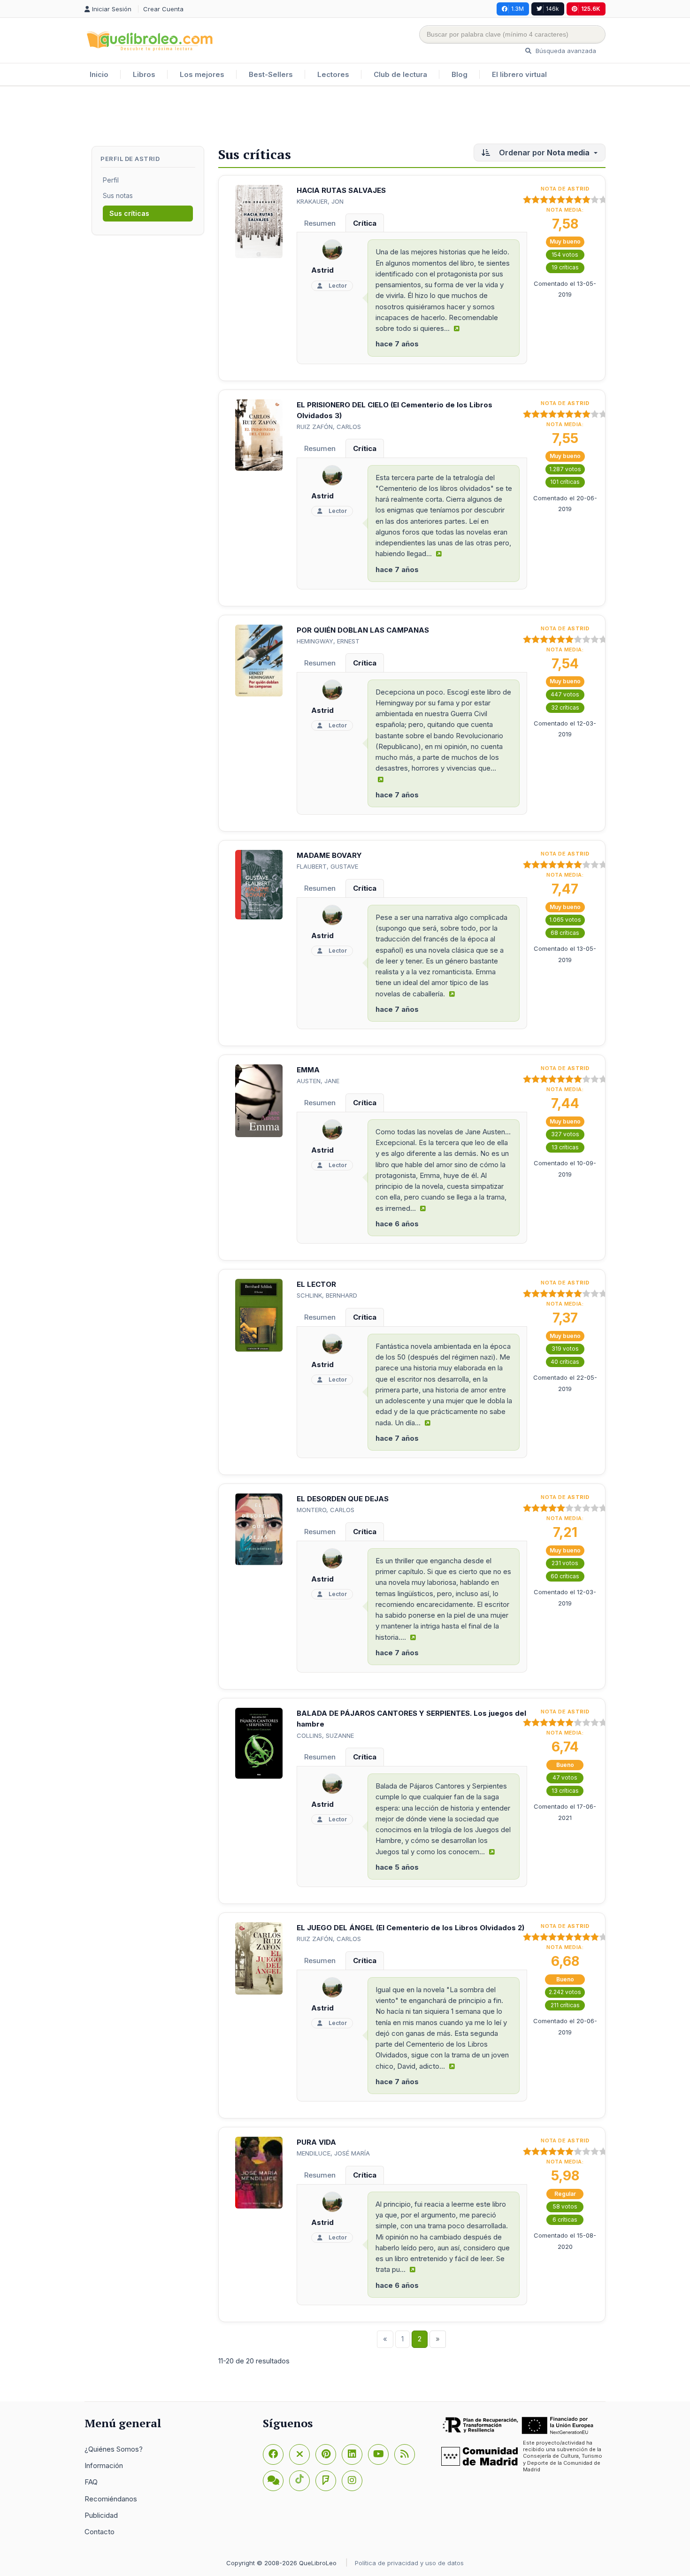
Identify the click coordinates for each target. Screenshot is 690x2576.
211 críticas (565, 2005)
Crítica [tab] (365, 223)
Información (104, 2465)
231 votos (565, 1563)
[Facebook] (273, 2454)
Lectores (333, 74)
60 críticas (565, 1576)
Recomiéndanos (111, 2499)
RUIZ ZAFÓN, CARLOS (329, 427)
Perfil (111, 180)
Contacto (100, 2532)
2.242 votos (565, 1992)
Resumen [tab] (320, 223)
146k (552, 9)
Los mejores (202, 74)
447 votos (565, 694)
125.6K (591, 9)
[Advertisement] (345, 117)
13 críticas (565, 1147)
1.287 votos (565, 469)
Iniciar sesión (113, 9)
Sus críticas (129, 213)
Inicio (99, 74)
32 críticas (565, 707)
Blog (460, 74)
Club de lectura (400, 74)
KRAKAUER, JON (320, 201)
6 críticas (565, 2220)
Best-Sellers (271, 74)
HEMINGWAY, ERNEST (328, 641)
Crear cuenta (163, 9)
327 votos (565, 1134)
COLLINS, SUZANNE (325, 1735)
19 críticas (565, 267)
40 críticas (565, 1362)
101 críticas (565, 482)
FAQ (91, 2482)
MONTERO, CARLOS (326, 1510)
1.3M (517, 9)
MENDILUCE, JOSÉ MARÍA (333, 2153)
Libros (144, 74)
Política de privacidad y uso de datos (409, 2563)
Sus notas (118, 195)
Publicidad (101, 2515)
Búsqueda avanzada (565, 51)
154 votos (565, 255)
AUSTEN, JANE (318, 1081)
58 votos (565, 2206)
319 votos (565, 1349)
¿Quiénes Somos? (114, 2449)
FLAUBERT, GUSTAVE (327, 866)
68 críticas (565, 933)
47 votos (565, 1777)
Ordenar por (543, 153)
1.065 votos (565, 920)
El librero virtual (519, 74)
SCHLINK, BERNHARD (327, 1295)
